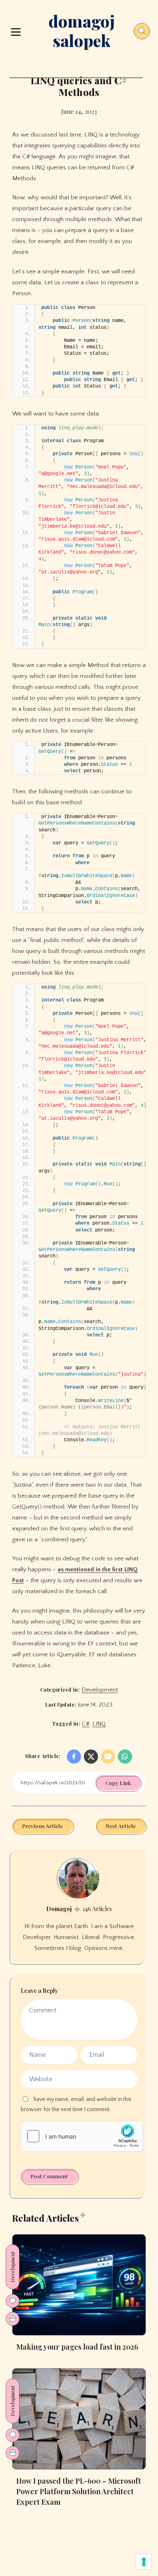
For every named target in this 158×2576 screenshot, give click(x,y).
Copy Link (118, 1783)
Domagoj (59, 1909)
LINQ (99, 1724)
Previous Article (43, 1826)
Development (100, 1690)
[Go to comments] (13, 2301)
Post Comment (49, 2176)
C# (86, 1724)
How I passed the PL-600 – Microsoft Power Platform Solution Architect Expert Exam (79, 2491)
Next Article (121, 1826)
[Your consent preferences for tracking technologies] (144, 2562)
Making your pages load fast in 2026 (77, 2347)
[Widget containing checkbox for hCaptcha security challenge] (82, 2136)
